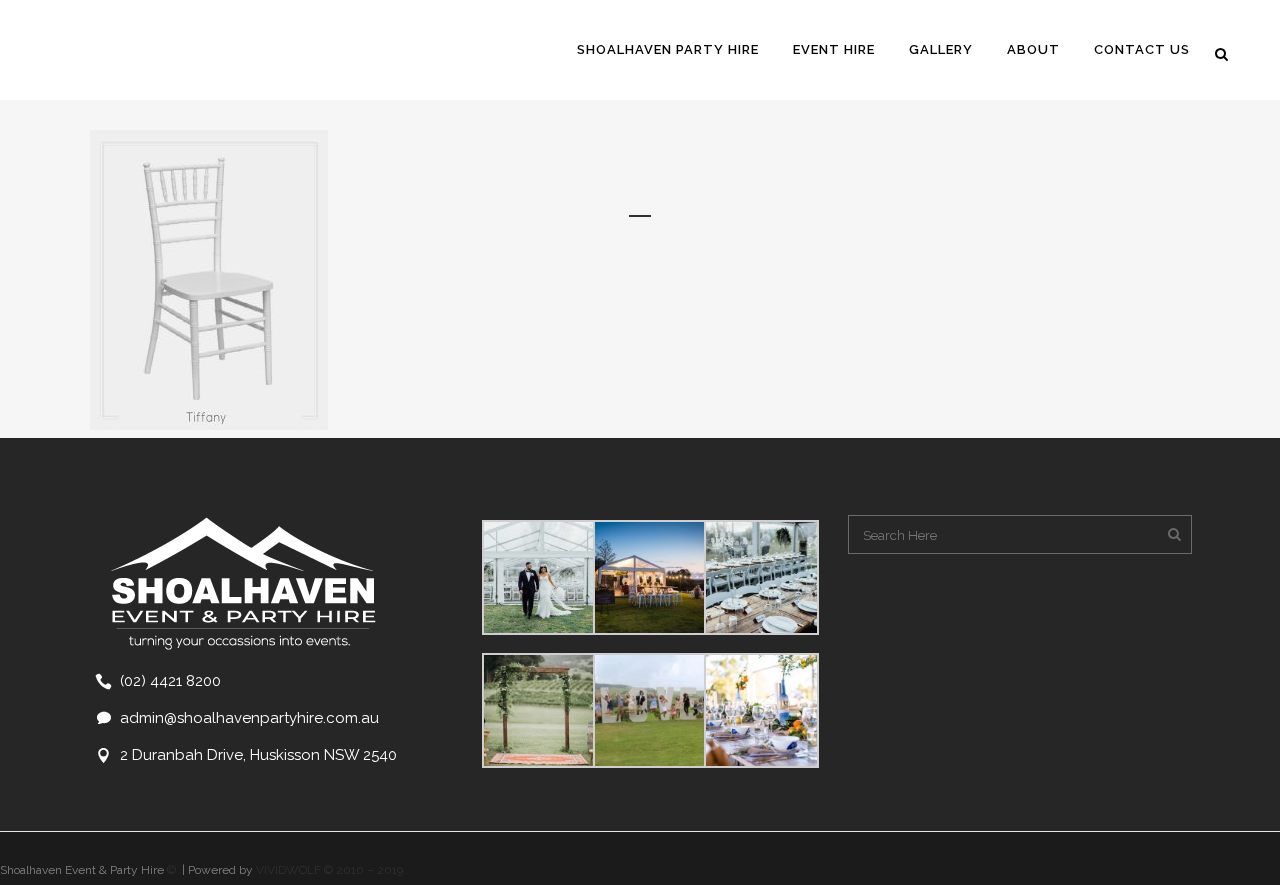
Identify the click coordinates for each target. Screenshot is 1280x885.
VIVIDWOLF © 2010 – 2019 (329, 870)
